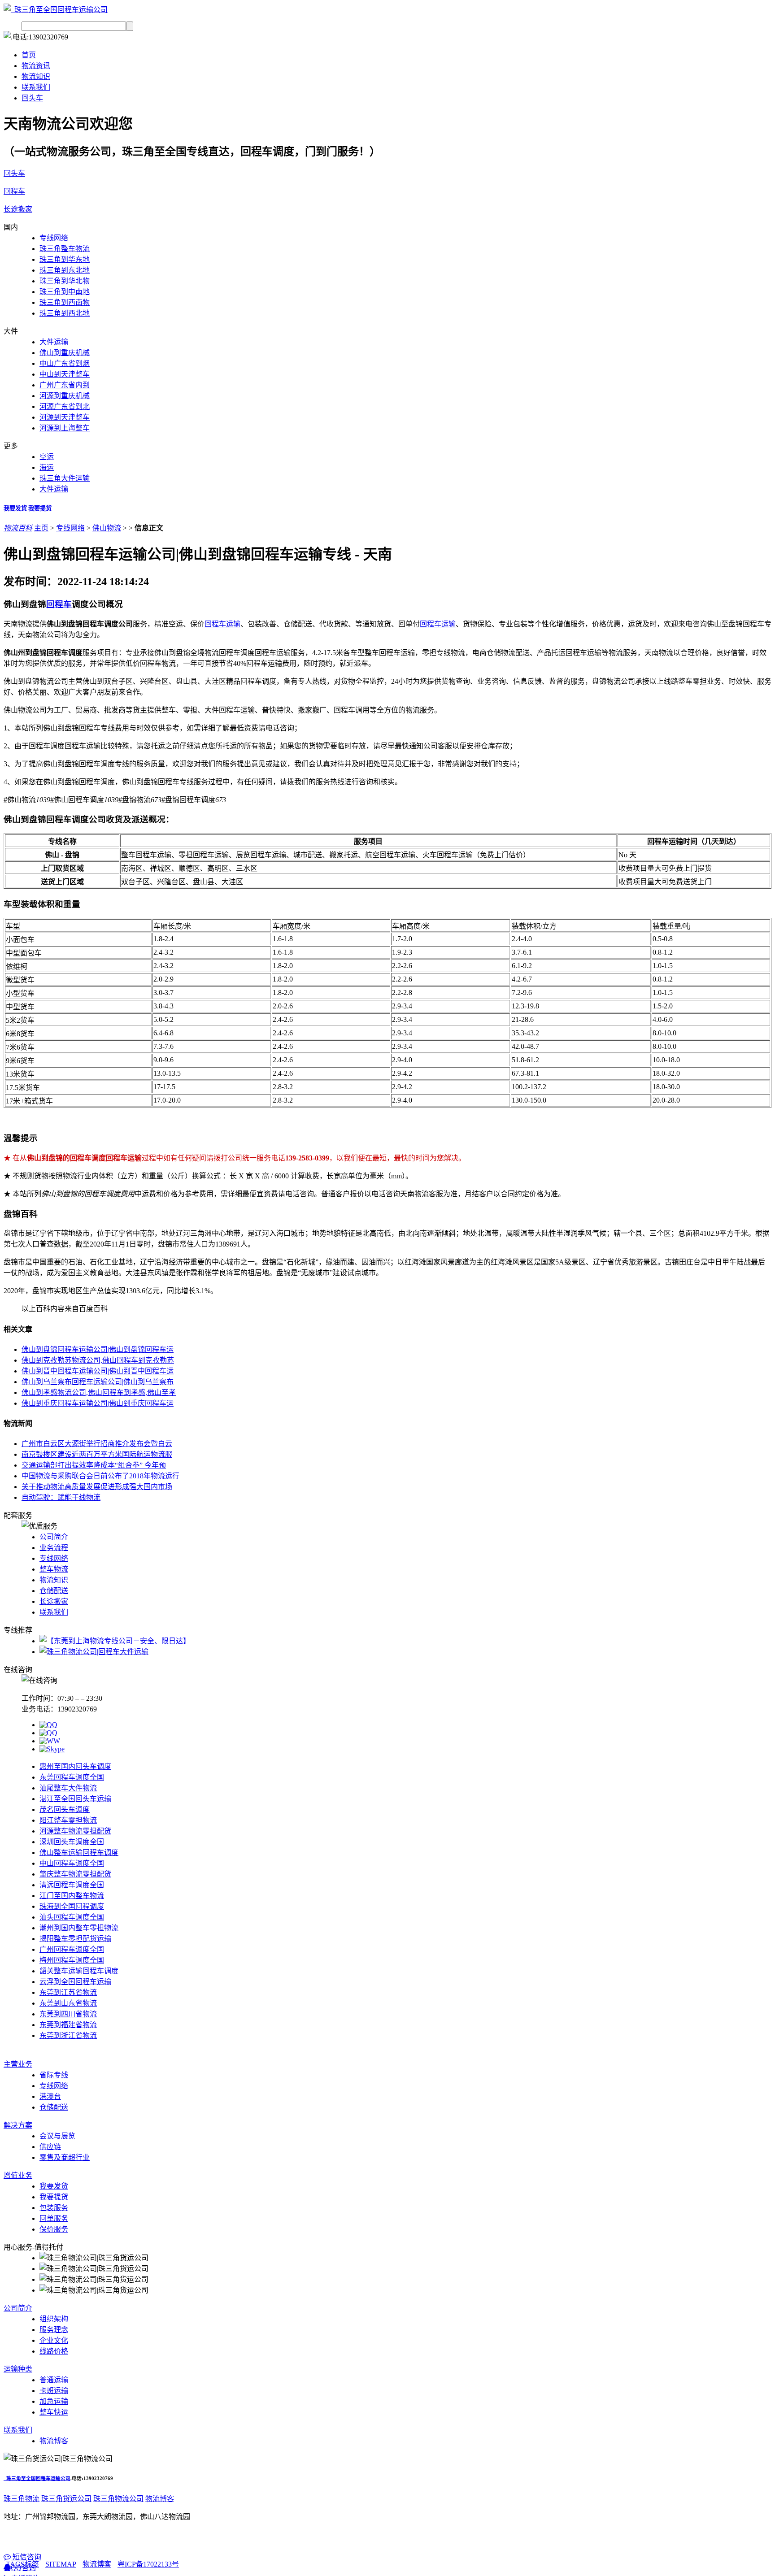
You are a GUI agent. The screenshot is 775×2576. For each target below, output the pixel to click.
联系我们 (36, 87)
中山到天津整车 (65, 374)
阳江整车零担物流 (68, 1820)
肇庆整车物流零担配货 (75, 1874)
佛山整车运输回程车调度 (79, 1853)
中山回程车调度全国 (72, 1863)
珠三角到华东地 (65, 259)
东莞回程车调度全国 (72, 1777)
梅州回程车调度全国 (72, 1960)
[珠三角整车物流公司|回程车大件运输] (94, 1652)
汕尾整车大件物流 (68, 1788)
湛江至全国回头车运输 (75, 1799)
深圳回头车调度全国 (72, 1842)
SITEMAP (61, 2564)
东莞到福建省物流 (68, 2025)
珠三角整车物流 (65, 249)
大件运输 (54, 342)
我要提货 (40, 508)
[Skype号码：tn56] (52, 1749)
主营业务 (18, 2064)
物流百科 (18, 528)
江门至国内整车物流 (72, 1896)
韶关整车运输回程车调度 (79, 1971)
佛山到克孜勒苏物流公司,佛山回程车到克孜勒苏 (98, 1360)
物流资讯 (36, 66)
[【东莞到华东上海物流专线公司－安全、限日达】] (115, 1641)
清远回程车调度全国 (72, 1885)
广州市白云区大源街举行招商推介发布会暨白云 (97, 1444)
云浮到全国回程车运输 (75, 1982)
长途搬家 (18, 209)
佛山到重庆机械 (65, 353)
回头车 (32, 98)
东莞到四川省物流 (68, 2014)
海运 (47, 467)
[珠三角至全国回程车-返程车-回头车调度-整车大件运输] (56, 10)
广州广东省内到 (65, 385)
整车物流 (54, 1569)
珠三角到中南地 (65, 292)
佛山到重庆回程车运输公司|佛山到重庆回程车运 (98, 1403)
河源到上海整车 (65, 428)
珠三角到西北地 (65, 313)
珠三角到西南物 (65, 302)
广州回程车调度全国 (72, 1949)
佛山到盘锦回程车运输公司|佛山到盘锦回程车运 (98, 1349)
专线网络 (54, 238)
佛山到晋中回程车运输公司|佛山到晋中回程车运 (98, 1371)
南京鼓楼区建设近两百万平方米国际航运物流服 (97, 1454)
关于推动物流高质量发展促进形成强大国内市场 (97, 1487)
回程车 (14, 191)
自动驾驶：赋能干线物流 (61, 1497)
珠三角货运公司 (66, 2499)
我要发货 (15, 508)
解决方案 (18, 2125)
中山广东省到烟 (65, 363)
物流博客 (160, 2499)
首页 (29, 55)
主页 (41, 528)
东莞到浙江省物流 (68, 2035)
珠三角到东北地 (65, 270)
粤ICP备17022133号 (148, 2564)
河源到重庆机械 (65, 396)
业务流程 (54, 1548)
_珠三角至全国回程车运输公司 (37, 2478)
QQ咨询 (23, 2568)
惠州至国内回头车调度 (75, 1766)
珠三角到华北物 (65, 281)
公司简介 (54, 1537)
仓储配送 (54, 1591)
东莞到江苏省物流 (68, 1992)
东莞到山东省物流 (68, 2003)
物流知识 (36, 76)
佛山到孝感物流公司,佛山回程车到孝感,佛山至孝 (99, 1392)
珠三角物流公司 (118, 2499)
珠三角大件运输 (65, 478)
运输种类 (18, 2369)
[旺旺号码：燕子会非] (50, 1741)
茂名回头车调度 (65, 1809)
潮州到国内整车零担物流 (79, 1928)
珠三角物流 (22, 2499)
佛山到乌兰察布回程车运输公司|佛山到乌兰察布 (98, 1382)
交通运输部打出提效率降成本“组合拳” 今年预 (94, 1465)
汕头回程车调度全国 (72, 1917)
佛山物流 (107, 528)
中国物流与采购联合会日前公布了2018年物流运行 (100, 1476)
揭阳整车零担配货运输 (75, 1939)
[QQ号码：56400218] (48, 1725)
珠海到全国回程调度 (72, 1906)
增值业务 (18, 2175)
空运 (47, 457)
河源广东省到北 (65, 406)
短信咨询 (26, 2557)
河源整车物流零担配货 (75, 1831)
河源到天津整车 (65, 417)
